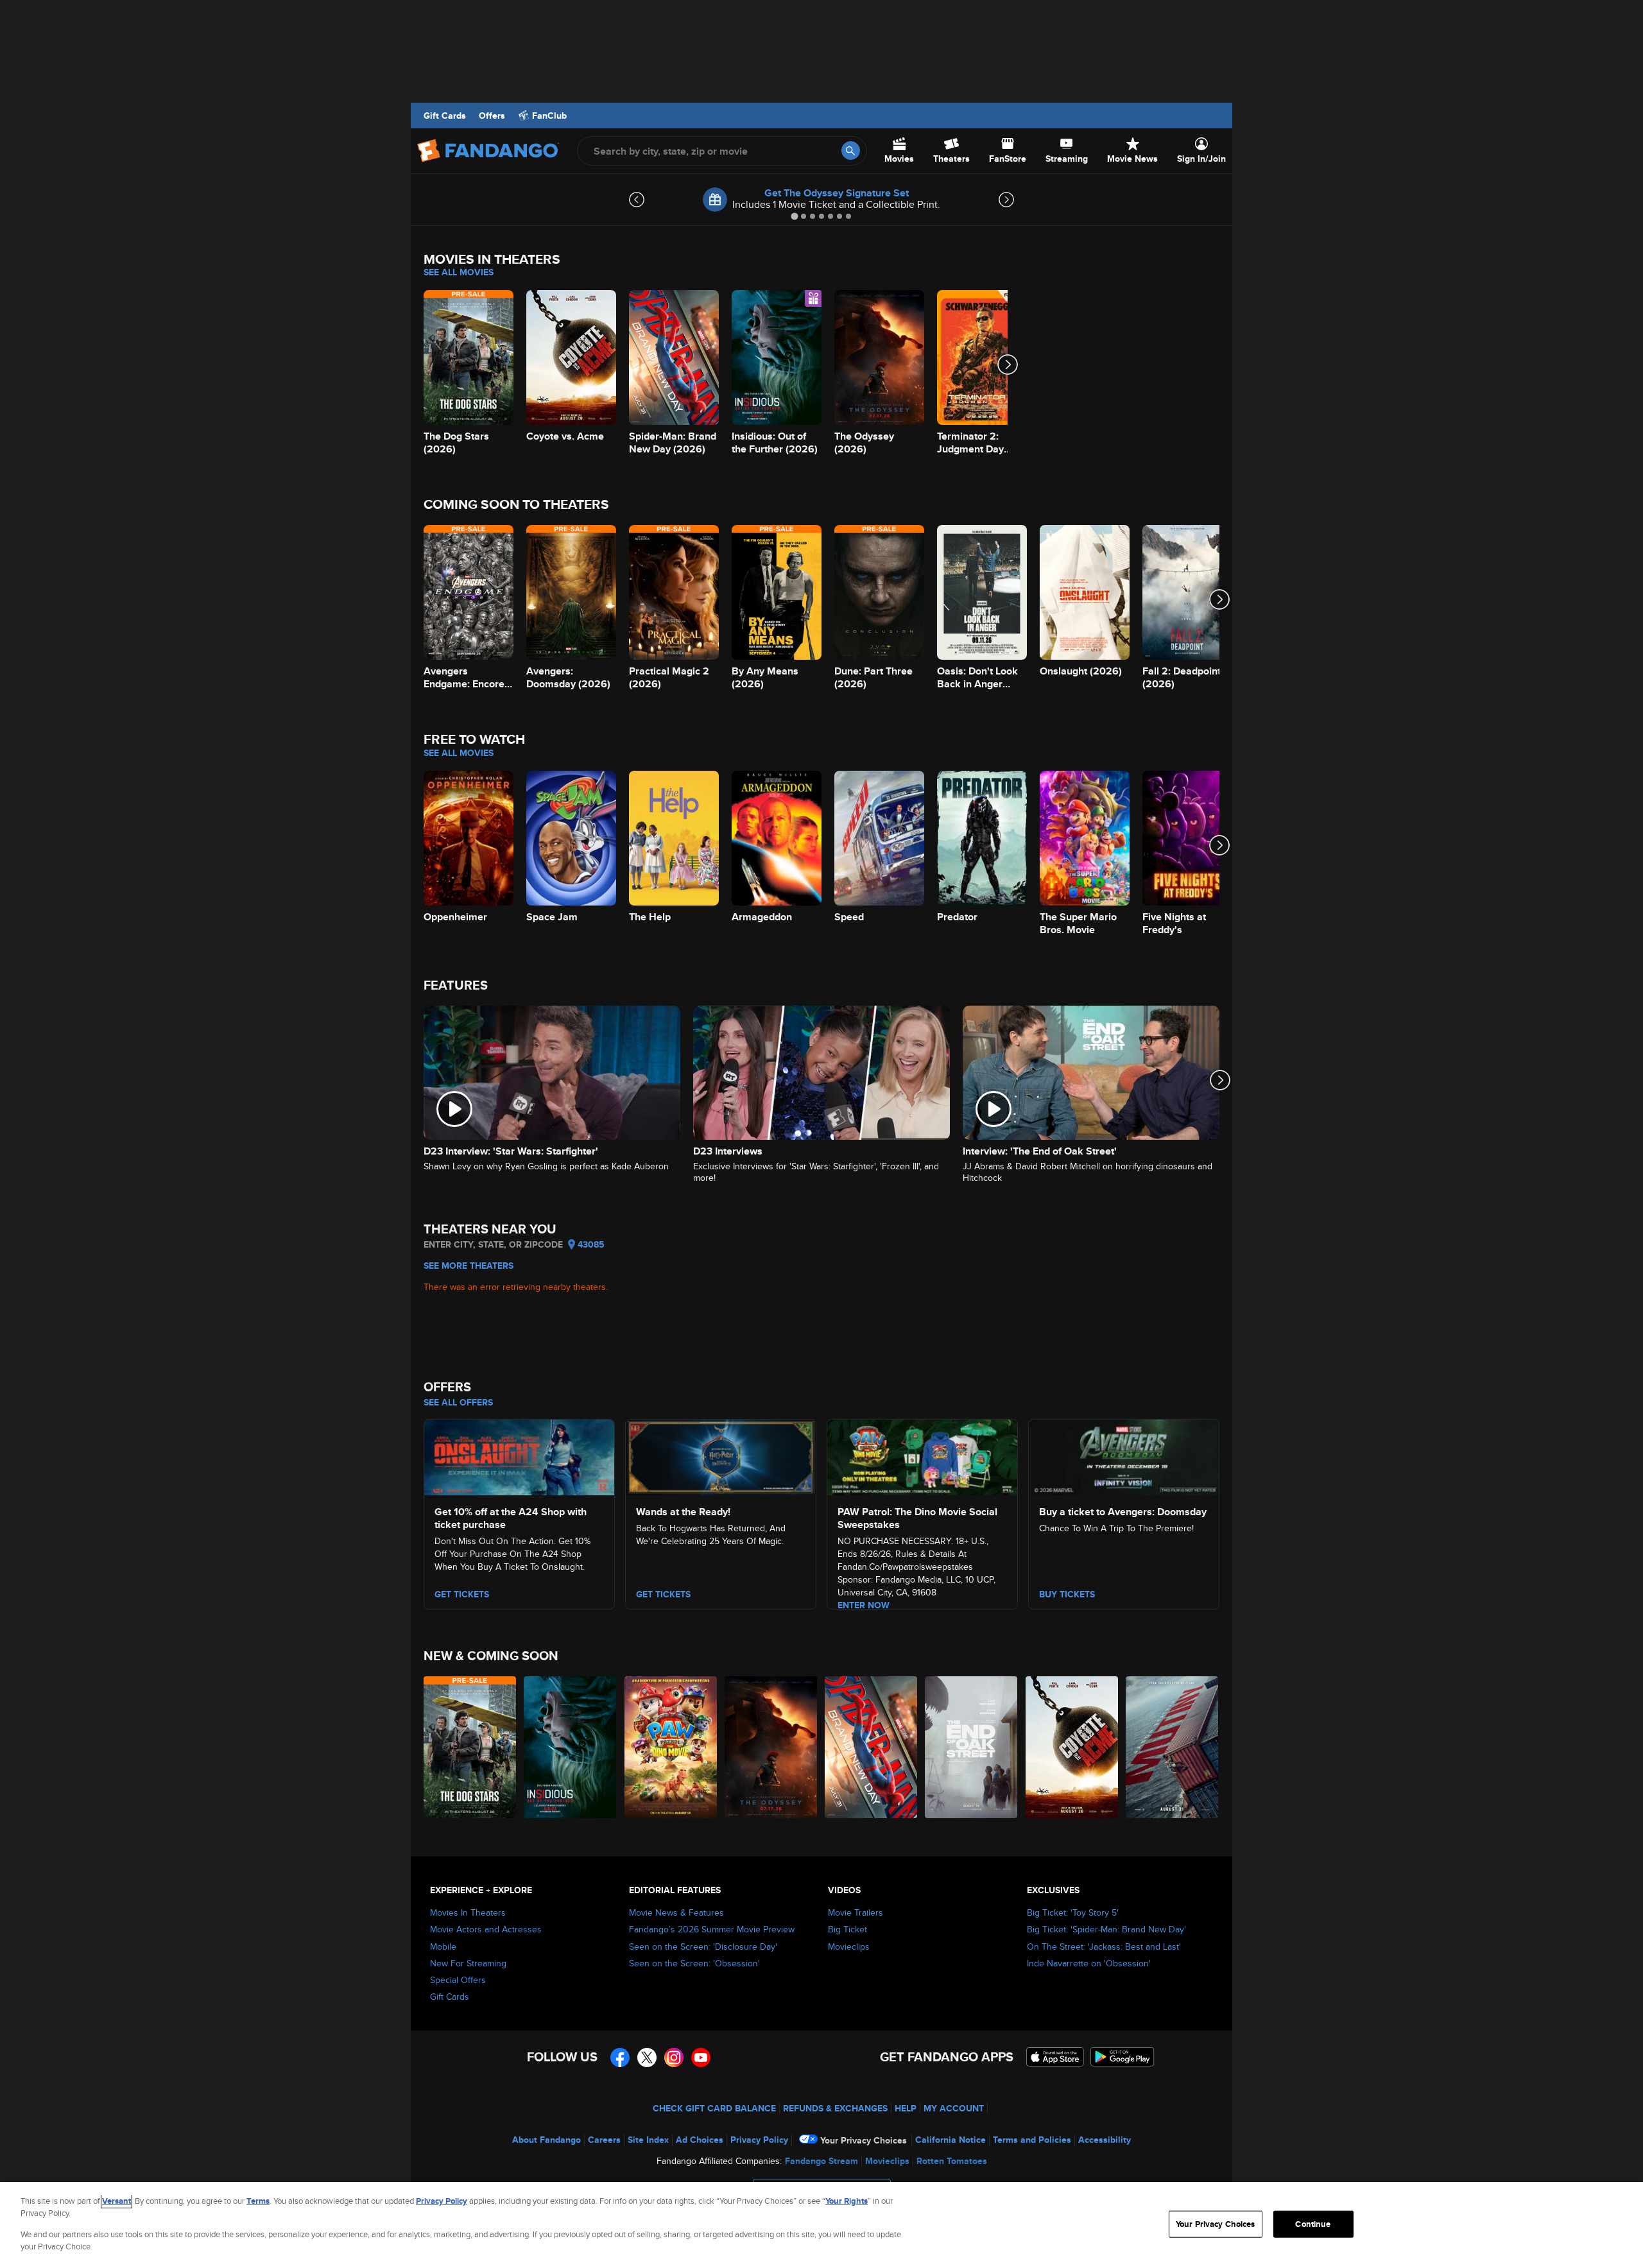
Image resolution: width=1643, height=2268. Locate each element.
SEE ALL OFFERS (458, 1402)
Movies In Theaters (468, 1912)
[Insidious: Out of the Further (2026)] (571, 1747)
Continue (1313, 2224)
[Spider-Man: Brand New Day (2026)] (872, 1747)
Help (906, 2108)
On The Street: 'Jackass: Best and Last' (1104, 1946)
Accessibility (1105, 2140)
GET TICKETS (462, 1594)
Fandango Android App (1123, 2057)
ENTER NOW (864, 1605)
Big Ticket (847, 1929)
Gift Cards (445, 116)
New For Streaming (468, 1963)
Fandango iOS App (1055, 2057)
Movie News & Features (676, 1912)
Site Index (648, 2140)
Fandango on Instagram (674, 2058)
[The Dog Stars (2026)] (470, 1747)
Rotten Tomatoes (952, 2161)
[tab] (794, 216)
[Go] (851, 150)
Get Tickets (663, 1594)
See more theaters (469, 1266)
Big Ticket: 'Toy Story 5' (1073, 1912)
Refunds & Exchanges (835, 2108)
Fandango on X (647, 2058)
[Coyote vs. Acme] (1072, 1747)
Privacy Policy (759, 2140)
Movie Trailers (856, 1912)
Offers (492, 116)
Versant (116, 2201)
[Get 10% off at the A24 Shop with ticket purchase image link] (519, 1456)
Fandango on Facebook (620, 2058)
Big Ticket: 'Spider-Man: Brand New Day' (1106, 1929)
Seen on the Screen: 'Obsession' (694, 1963)
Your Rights (847, 2201)
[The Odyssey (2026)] (771, 1747)
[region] (821, 2225)
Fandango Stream (821, 2161)
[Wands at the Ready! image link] (721, 1456)
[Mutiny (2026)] (1173, 1747)
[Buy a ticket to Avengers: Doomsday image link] (1124, 1456)
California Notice (951, 2140)
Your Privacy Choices (864, 2140)
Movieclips (849, 1946)
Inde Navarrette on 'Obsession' (1089, 1963)
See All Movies (459, 272)
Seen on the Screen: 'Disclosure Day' (703, 1946)
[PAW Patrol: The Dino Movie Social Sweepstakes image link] (922, 1456)
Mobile (443, 1946)
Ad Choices (700, 2140)
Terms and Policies (1032, 2140)
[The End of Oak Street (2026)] (972, 1747)
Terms (258, 2201)
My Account (954, 2108)
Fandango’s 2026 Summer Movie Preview (712, 1929)
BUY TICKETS (1067, 1594)
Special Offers (458, 1980)
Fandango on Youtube (701, 2058)
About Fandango (546, 2140)
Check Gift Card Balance (714, 2108)
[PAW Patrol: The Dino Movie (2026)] (671, 1747)
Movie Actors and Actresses (486, 1929)
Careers (604, 2140)
